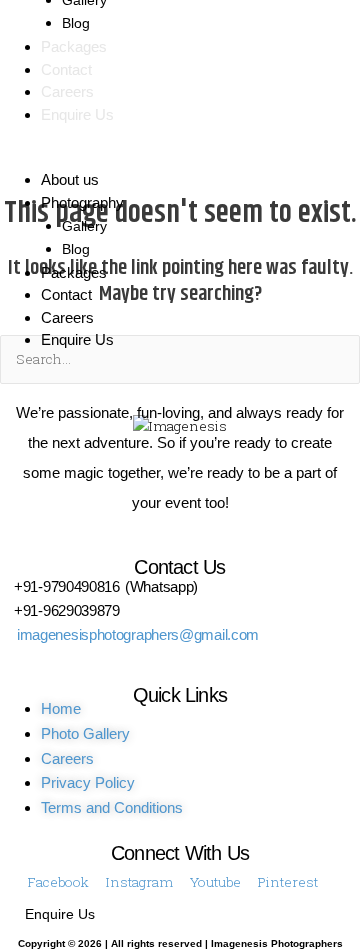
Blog (76, 23)
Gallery (84, 226)
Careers (67, 91)
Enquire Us (77, 114)
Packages (74, 46)
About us (70, 179)
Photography (82, 202)
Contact (66, 69)
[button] (180, 158)
